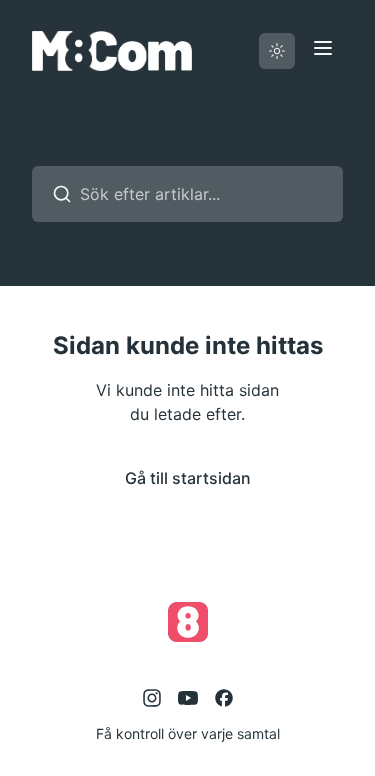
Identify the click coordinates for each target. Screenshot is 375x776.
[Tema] (277, 51)
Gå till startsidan (188, 478)
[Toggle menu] (323, 48)
